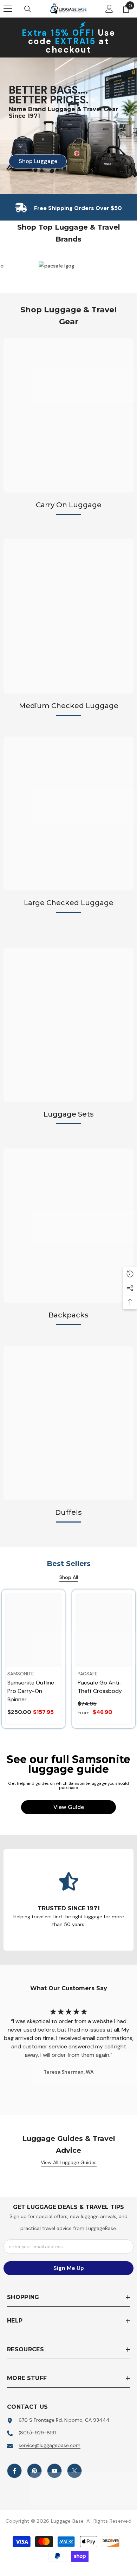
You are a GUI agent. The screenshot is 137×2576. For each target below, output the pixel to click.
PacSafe (87, 1674)
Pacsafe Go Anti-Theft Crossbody (100, 1687)
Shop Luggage (33, 161)
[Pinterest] (34, 2471)
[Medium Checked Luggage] (68, 616)
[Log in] (109, 9)
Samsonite (21, 1674)
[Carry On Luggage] (68, 415)
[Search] (28, 9)
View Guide (69, 1807)
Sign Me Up (69, 2268)
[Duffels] (68, 1423)
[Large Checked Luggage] (68, 814)
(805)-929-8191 (37, 2433)
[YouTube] (54, 2471)
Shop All (69, 1577)
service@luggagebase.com (50, 2445)
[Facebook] (14, 2471)
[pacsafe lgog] (87, 266)
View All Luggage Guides (69, 2162)
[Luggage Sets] (68, 1025)
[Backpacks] (68, 1226)
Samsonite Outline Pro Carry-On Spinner (31, 1691)
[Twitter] (74, 2471)
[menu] (8, 9)
